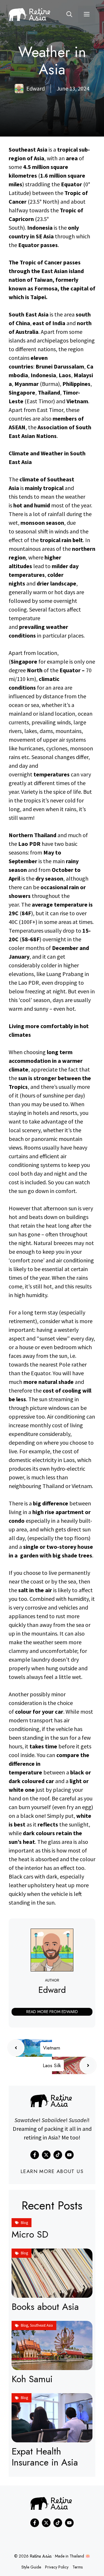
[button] (69, 14)
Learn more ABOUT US (52, 2171)
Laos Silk (52, 2065)
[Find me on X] (46, 2155)
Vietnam (52, 2048)
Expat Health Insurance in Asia (45, 2457)
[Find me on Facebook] (35, 2155)
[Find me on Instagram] (58, 2155)
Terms (78, 2567)
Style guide (31, 2567)
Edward (52, 1990)
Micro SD (30, 2234)
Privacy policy (57, 2567)
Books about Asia (45, 2307)
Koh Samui (32, 2379)
